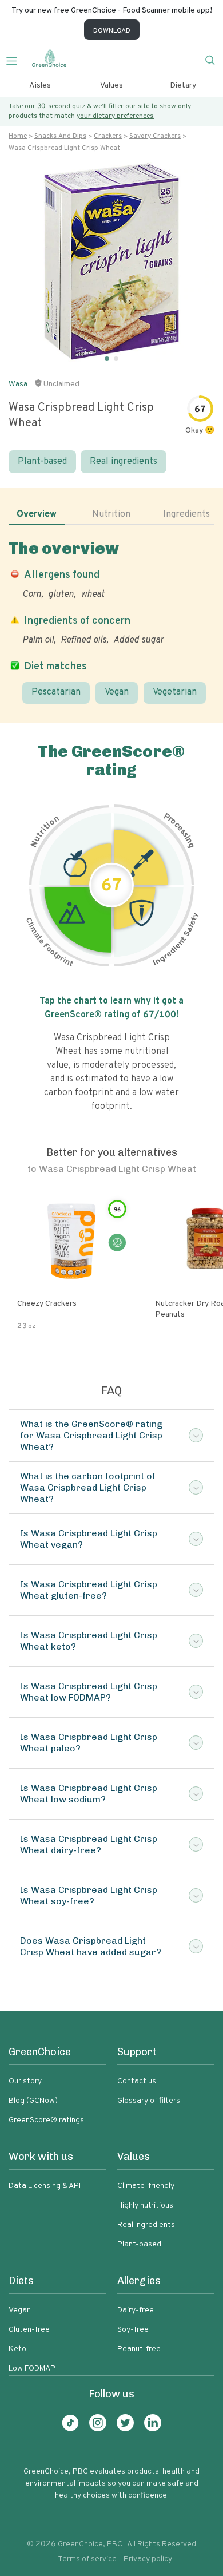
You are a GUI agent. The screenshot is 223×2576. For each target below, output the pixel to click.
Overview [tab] (37, 514)
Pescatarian (56, 692)
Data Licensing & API (45, 2186)
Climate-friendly (146, 2186)
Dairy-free (136, 2310)
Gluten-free (29, 2330)
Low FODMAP (32, 2369)
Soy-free (133, 2330)
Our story (25, 2081)
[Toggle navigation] (16, 60)
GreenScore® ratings (46, 2120)
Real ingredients (124, 462)
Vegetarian (175, 692)
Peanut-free (139, 2349)
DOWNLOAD (112, 31)
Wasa (18, 384)
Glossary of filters (149, 2101)
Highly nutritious (145, 2206)
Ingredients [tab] (186, 514)
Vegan (117, 692)
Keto (17, 2349)
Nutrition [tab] (111, 514)
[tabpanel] (111, 621)
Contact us (137, 2081)
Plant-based (42, 462)
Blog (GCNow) (33, 2101)
